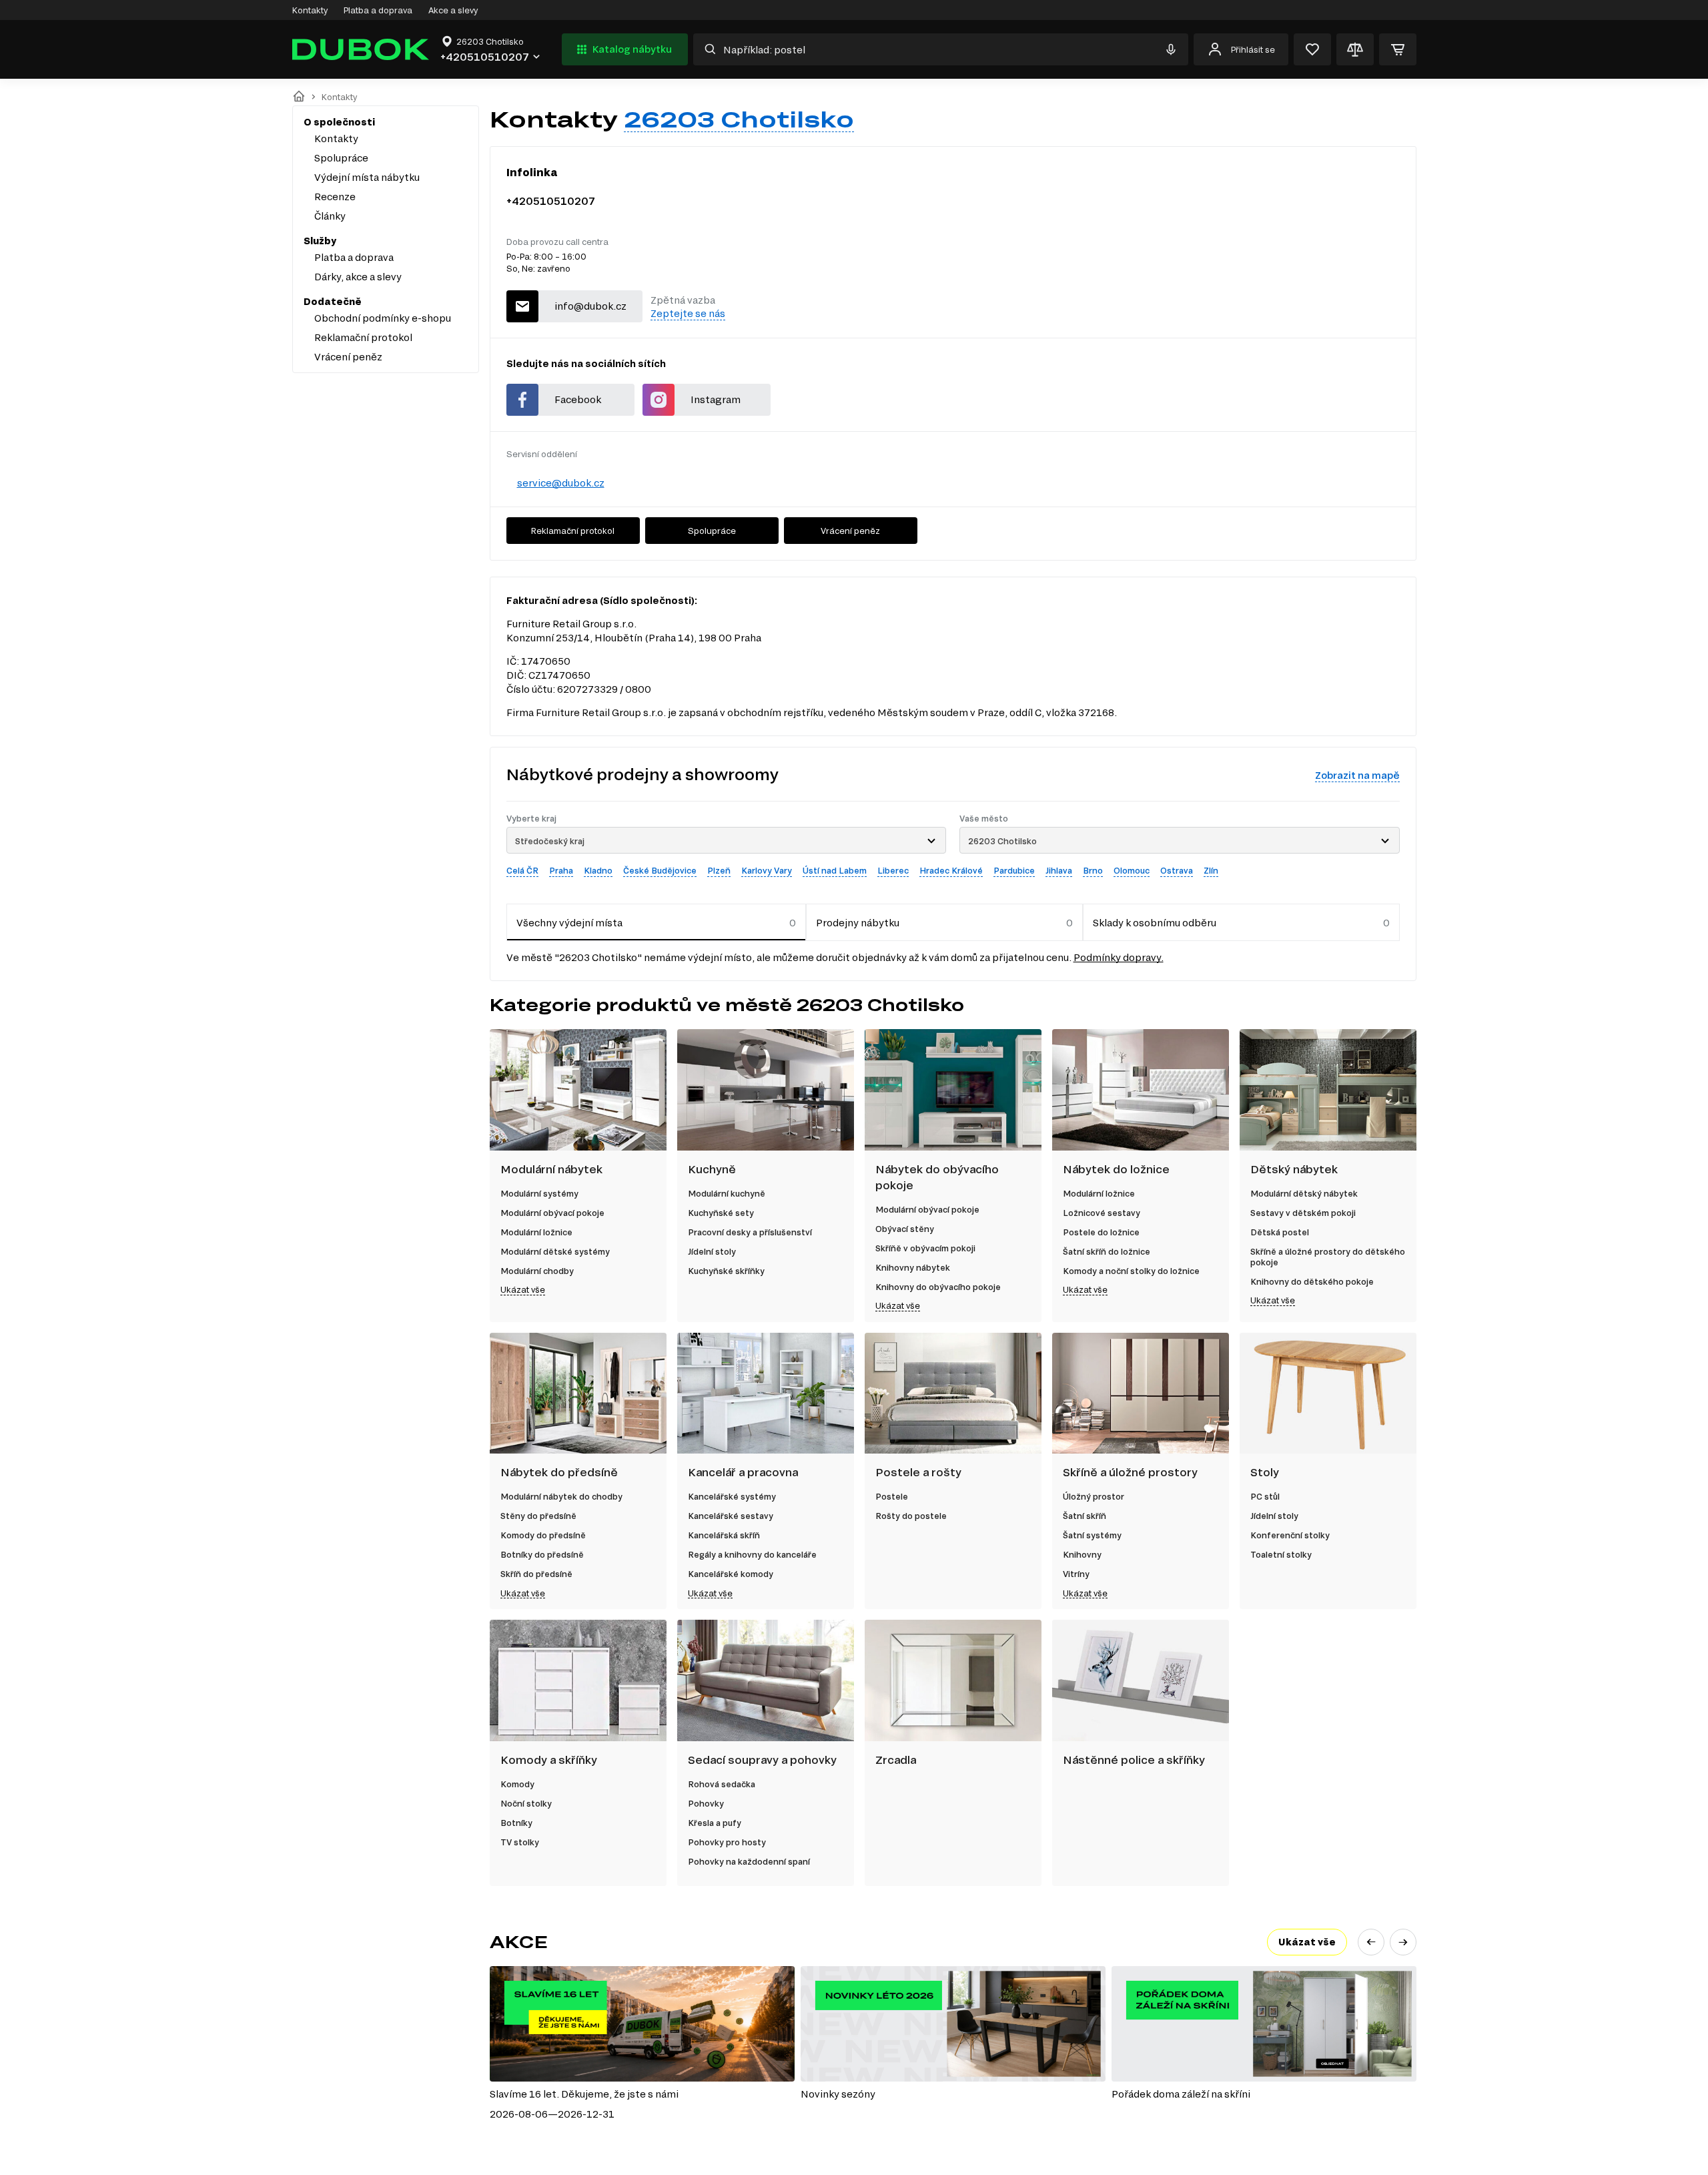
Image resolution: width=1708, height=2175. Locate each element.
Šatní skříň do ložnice (1107, 1251)
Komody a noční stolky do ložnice (1131, 1271)
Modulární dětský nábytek (1304, 1193)
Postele (892, 1496)
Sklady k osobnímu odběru (1155, 923)
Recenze (335, 197)
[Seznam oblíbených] (1312, 49)
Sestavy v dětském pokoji (1303, 1213)
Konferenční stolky (1290, 1535)
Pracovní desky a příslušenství (750, 1232)
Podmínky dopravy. (1119, 957)
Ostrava (1177, 870)
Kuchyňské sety (721, 1213)
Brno (1093, 870)
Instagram (716, 399)
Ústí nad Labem (835, 870)
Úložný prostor (1094, 1496)
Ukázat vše (523, 1289)
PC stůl (1265, 1496)
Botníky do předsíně (542, 1554)
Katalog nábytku (632, 49)
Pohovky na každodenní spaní (749, 1861)
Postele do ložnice (1101, 1232)
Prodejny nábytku (858, 923)
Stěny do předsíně (538, 1516)
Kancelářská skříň (724, 1535)
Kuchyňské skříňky (726, 1271)
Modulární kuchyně (727, 1193)
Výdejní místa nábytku (367, 177)
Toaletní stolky (1281, 1554)
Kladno (598, 870)
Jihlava (1059, 870)
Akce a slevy (453, 10)
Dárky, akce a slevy (358, 277)
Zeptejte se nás (688, 313)
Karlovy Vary (767, 870)
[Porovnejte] (1355, 49)
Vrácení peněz (348, 357)
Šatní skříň (1085, 1516)
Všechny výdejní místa (569, 923)
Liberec (893, 870)
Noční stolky (526, 1803)
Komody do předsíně (543, 1535)
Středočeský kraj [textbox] (550, 841)
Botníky (516, 1823)
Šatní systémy (1092, 1535)
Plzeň (719, 870)
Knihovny (1082, 1554)
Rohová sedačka (722, 1784)
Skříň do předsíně (536, 1574)
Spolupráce (341, 158)
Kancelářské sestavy (731, 1516)
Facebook (578, 399)
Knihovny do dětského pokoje (1312, 1281)
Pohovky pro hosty (727, 1842)
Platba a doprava (378, 10)
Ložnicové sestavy (1102, 1213)
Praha (561, 870)
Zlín (1211, 870)
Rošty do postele (911, 1516)
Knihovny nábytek (913, 1267)
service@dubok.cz (561, 483)
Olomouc (1132, 870)
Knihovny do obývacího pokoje (938, 1287)
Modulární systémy (539, 1193)
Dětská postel (1280, 1232)
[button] (1371, 1942)
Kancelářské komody (731, 1574)
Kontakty (310, 10)
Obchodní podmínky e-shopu (383, 318)
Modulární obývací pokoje (552, 1213)
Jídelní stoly (712, 1251)
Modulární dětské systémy (555, 1251)
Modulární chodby (537, 1271)
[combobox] (727, 840)
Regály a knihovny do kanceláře (752, 1554)
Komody (517, 1784)
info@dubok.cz (590, 306)
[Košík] (1398, 49)
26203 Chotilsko (739, 119)
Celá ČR (522, 870)
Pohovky (706, 1803)
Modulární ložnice (536, 1232)
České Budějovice (660, 870)
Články (330, 216)
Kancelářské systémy (732, 1496)
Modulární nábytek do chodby (561, 1496)
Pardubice (1014, 870)
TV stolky (520, 1842)
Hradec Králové (951, 870)
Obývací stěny (905, 1229)
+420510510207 (551, 201)
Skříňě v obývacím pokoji (925, 1248)
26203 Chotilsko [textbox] (1002, 841)
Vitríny (1076, 1574)
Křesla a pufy (715, 1823)
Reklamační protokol (363, 337)
